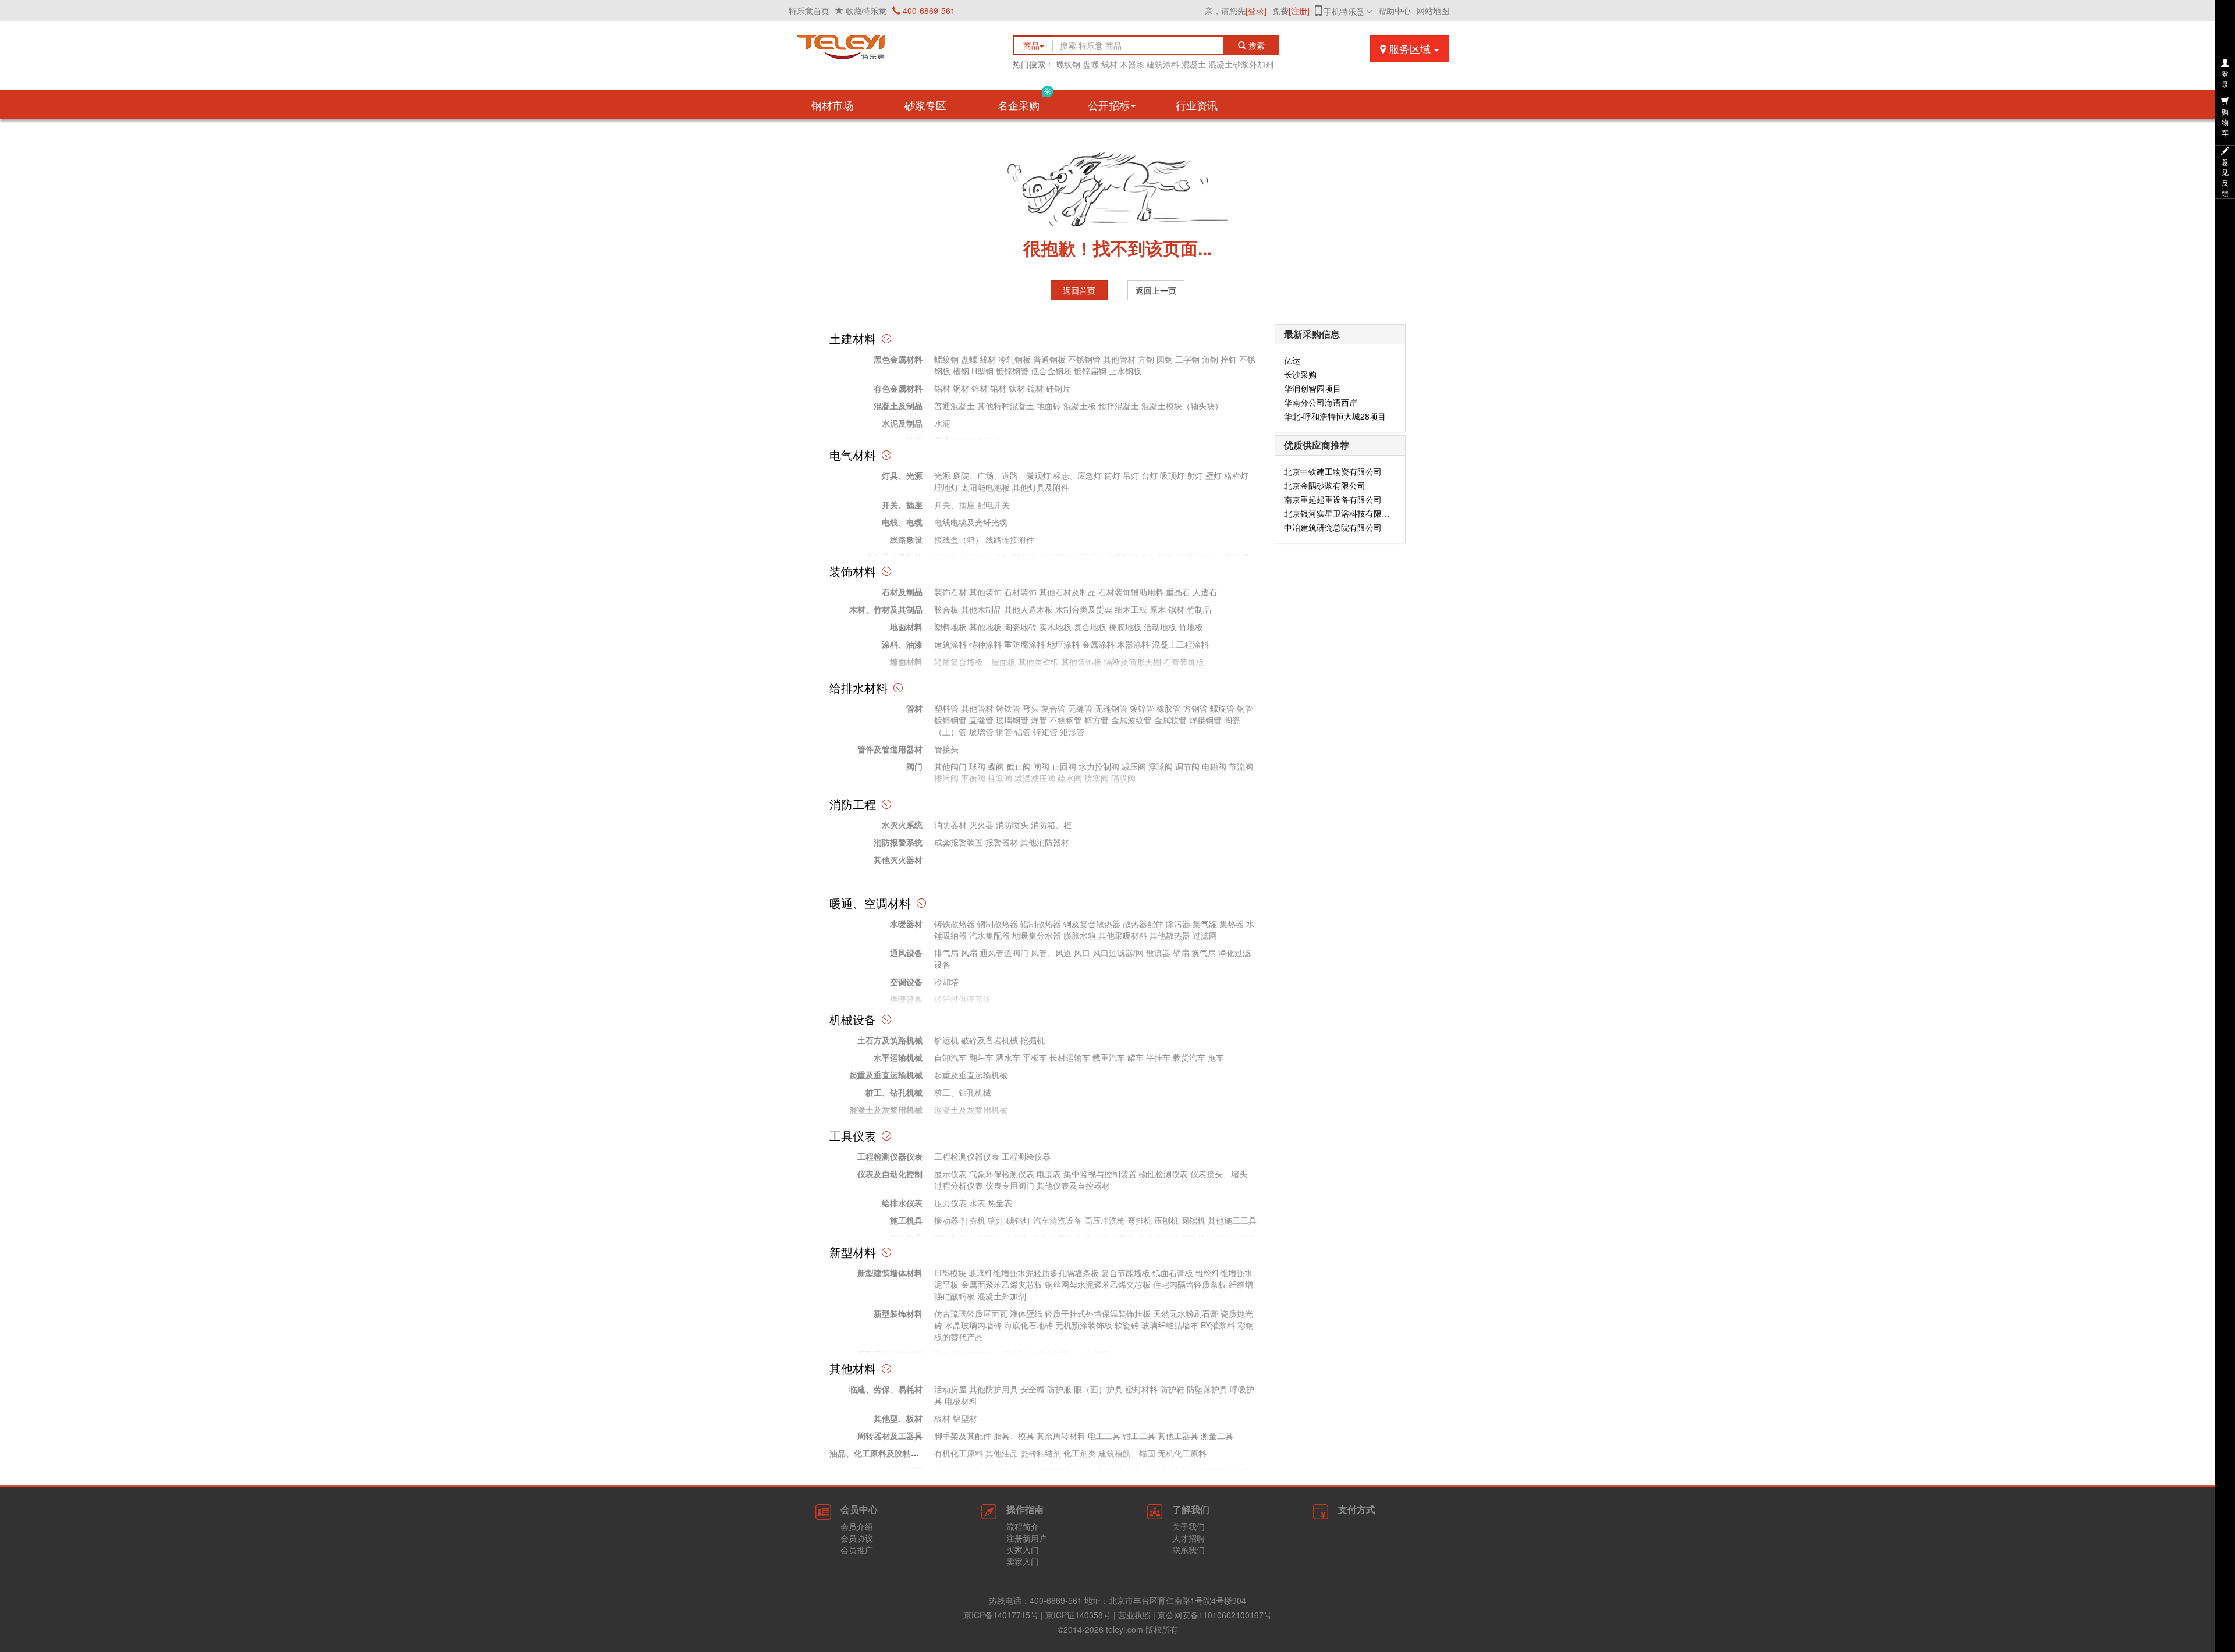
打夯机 (973, 1220)
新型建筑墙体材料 (890, 1273)
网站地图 (1433, 10)
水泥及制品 (902, 423)
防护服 (1059, 1389)
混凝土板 (1080, 406)
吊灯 (1131, 475)
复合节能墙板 (1126, 1273)
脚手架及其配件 (963, 1436)
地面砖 (1049, 406)
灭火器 (981, 825)
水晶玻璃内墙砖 (973, 1325)
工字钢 (1187, 359)
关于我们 (1189, 1526)
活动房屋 (950, 1389)
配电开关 (994, 505)
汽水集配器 (989, 935)
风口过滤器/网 (1118, 953)
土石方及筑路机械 (890, 1040)
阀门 (914, 766)
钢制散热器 (998, 923)
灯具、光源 (902, 475)
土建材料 (853, 338)
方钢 (1146, 359)
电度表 (1049, 1174)
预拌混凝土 (1119, 406)
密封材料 (1141, 1389)
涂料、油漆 (902, 644)
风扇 (969, 953)
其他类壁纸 (1038, 662)
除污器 (1178, 923)
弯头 (1031, 708)
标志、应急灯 (1077, 475)
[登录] (1256, 10)
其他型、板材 (898, 1418)
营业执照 (1134, 1615)
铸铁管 (1008, 708)
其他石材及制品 (1067, 592)
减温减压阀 (1035, 778)
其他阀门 (950, 766)
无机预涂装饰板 (1084, 1325)
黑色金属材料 (898, 359)
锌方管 (1097, 720)
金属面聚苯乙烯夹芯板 (1002, 1284)
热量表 (1000, 1203)
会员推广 (857, 1550)
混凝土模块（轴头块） (1182, 406)
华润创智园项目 (1312, 388)
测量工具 (1217, 1436)
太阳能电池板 (985, 487)
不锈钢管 (1084, 359)
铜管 (1004, 731)
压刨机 (1166, 1220)
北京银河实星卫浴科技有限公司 (1341, 513)
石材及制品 (902, 592)
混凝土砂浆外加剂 (1241, 64)
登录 (2225, 79)
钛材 (1017, 388)
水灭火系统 (902, 825)
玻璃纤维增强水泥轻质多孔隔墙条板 (1034, 1273)
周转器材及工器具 (890, 1436)
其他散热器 (1170, 935)
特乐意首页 (809, 10)
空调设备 (906, 982)
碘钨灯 (1019, 1220)
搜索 (1259, 45)
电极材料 (961, 1401)
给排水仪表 (902, 1203)
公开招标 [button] (1109, 105)
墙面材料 (906, 662)
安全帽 (1033, 1389)
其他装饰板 (1081, 662)
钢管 (1245, 708)
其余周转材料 (1061, 1436)
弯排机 (1140, 1220)
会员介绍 (857, 1526)
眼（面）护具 (1098, 1389)
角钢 (1210, 359)
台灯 (1150, 475)
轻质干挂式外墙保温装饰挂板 (1098, 1313)
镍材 (1035, 388)
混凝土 (1194, 64)
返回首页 (1079, 290)
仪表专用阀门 (1010, 1185)
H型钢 (982, 371)
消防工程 (853, 804)
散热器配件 (1143, 923)
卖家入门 (1023, 1561)
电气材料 (853, 455)
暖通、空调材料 (870, 903)
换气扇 (1204, 953)
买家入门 (1023, 1550)
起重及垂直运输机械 (886, 1075)
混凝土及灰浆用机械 (886, 1110)
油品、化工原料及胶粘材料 (878, 1453)
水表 (977, 1203)
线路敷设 (906, 539)
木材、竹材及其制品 (886, 609)
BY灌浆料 (1218, 1325)
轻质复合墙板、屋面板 (975, 662)
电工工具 (1104, 1436)
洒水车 (1008, 1057)
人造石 (1205, 592)
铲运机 (946, 1040)
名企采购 (1024, 101)
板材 (942, 1418)
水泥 (942, 423)
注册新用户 (1027, 1538)
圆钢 (1165, 359)
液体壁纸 (1026, 1313)
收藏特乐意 (866, 10)
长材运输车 (1070, 1057)
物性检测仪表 (1163, 1174)
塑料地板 (950, 627)
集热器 (1232, 923)
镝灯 (996, 1220)
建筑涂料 (1163, 64)
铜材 (961, 388)
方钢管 (1195, 708)
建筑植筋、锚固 (1127, 1453)
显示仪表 (950, 1174)
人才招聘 (1189, 1538)
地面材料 (906, 627)
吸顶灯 (1172, 475)
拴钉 (1229, 359)
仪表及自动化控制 (890, 1174)
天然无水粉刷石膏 (1186, 1313)
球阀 (977, 766)
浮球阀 (1161, 766)
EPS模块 (950, 1273)
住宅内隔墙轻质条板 (1190, 1284)
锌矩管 (1045, 731)
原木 (1158, 609)
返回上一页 (1156, 290)
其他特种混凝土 (1006, 406)
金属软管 (1170, 720)
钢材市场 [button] (832, 105)
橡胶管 (1169, 708)
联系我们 (1189, 1550)
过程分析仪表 (959, 1185)
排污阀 (946, 778)
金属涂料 (1098, 644)
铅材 (998, 388)
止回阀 (1064, 766)
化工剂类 (1080, 1453)
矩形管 (1072, 731)
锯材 (1176, 609)
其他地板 (985, 627)
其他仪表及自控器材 (1073, 1185)
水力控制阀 (1099, 766)
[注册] (1299, 10)
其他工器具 (1178, 1436)
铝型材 (965, 1418)
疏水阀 (1070, 778)
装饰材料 (853, 571)
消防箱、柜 (1051, 825)
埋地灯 (946, 487)
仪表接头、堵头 (1219, 1174)
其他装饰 (985, 592)
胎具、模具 (1014, 1436)
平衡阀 (973, 778)
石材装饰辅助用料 (1131, 592)
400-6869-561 (928, 10)
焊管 (1039, 720)
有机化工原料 (959, 1453)
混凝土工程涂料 (1180, 644)
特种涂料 (985, 644)
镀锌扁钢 (1090, 371)
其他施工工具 (1232, 1220)
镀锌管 (1142, 708)
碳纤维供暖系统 (963, 999)
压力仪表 (950, 1203)
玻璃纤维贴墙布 (1170, 1325)
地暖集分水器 (1037, 935)
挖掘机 (1033, 1040)
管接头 (946, 749)
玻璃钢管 (1012, 720)
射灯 (1195, 475)
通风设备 (906, 953)
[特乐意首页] (891, 44)
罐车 (1136, 1057)
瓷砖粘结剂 (1041, 1453)
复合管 (1053, 708)
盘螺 (1091, 64)
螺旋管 (1222, 708)
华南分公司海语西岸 (1321, 402)
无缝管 (1080, 708)
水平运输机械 (898, 1057)
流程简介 (1023, 1526)
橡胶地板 (1125, 627)
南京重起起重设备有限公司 (1333, 499)
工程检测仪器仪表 (890, 1156)
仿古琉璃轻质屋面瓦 (971, 1313)
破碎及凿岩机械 (989, 1040)
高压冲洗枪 (1105, 1220)
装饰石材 (950, 592)
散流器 (1158, 953)
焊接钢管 (1205, 720)
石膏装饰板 (1184, 662)
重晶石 (1178, 592)
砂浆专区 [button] (925, 105)
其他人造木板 (1028, 609)
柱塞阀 (1000, 778)
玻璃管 (981, 731)
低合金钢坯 (1051, 371)
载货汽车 (1189, 1057)
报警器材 (1002, 842)
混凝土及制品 (898, 406)
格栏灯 (1236, 475)
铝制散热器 (1041, 923)
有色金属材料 (898, 388)
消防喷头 (1012, 825)
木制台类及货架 (1084, 609)
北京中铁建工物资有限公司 (1333, 471)
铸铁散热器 (955, 923)
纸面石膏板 (1173, 1273)
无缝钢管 (1111, 708)
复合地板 (1090, 627)
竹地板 (1191, 627)
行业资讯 (1197, 105)
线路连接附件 (1010, 539)
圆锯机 (1193, 1220)
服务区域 (1410, 48)
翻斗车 (981, 1057)
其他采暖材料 (1123, 935)
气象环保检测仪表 (1002, 1174)
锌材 (980, 388)
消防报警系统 (898, 842)
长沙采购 (1300, 374)
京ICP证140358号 (1078, 1615)
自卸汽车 (950, 1057)
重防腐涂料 (1024, 644)
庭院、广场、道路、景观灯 (1002, 475)
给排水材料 (858, 688)
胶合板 (946, 609)
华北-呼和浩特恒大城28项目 (1335, 416)
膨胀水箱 (1080, 935)
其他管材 (1119, 359)
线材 (1109, 64)
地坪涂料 (1063, 644)
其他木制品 (981, 609)
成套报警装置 (959, 842)
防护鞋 (1172, 1389)
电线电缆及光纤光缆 (971, 522)
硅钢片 (1058, 388)
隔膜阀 (1123, 778)
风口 (1082, 953)
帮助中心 (1395, 10)
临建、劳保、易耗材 (886, 1389)
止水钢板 (1125, 371)
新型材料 (853, 1252)
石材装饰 (1020, 592)
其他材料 (853, 1368)
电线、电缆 (902, 522)
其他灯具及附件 (1041, 487)
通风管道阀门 (1004, 953)
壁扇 (1181, 953)
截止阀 (1019, 766)
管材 (914, 708)
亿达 (1292, 360)
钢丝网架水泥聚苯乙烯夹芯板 (1098, 1284)
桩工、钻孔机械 (894, 1092)
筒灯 (1112, 475)
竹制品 (1199, 609)
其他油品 (1002, 1453)
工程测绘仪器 (1026, 1156)
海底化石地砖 (1028, 1325)
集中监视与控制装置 (1100, 1174)
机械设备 (853, 1019)
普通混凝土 (955, 406)
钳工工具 (1139, 1436)
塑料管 (946, 708)
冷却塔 (946, 982)
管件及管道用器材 (890, 749)
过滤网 (1205, 935)
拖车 (1216, 1057)
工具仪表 (853, 1136)
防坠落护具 (1207, 1389)
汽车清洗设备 (1058, 1220)
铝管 (1023, 731)
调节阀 (1187, 766)
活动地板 (1160, 627)
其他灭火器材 (898, 859)
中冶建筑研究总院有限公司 (1333, 527)
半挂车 (1158, 1057)
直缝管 (981, 720)
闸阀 (1041, 766)
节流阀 (1241, 766)
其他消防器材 (1045, 842)
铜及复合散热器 (1092, 923)
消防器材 (950, 825)
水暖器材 (906, 923)
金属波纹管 (1131, 720)
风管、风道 (1051, 953)
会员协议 (857, 1538)
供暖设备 (906, 999)
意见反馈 (2225, 177)
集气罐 (1205, 923)
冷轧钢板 (1014, 359)
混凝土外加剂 (1002, 1296)
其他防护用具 (994, 1389)
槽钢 (961, 371)
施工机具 (906, 1220)
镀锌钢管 (1012, 371)
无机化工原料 (1182, 1453)
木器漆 (1132, 64)
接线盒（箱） (959, 539)
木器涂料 (1133, 644)
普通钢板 (1049, 359)
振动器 (946, 1220)
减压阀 (1134, 766)
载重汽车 (1109, 1057)
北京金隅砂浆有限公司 (1325, 485)
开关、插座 (902, 505)
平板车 (1035, 1057)
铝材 (942, 388)
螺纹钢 (1068, 64)
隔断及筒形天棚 (1133, 662)
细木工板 (1131, 609)
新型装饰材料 (898, 1313)
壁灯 (1214, 475)
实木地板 (1055, 627)
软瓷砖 (1127, 1325)
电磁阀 (1214, 766)
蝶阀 (996, 766)
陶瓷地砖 (1020, 627)
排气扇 (946, 953)
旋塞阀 (1097, 778)
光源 (942, 475)
